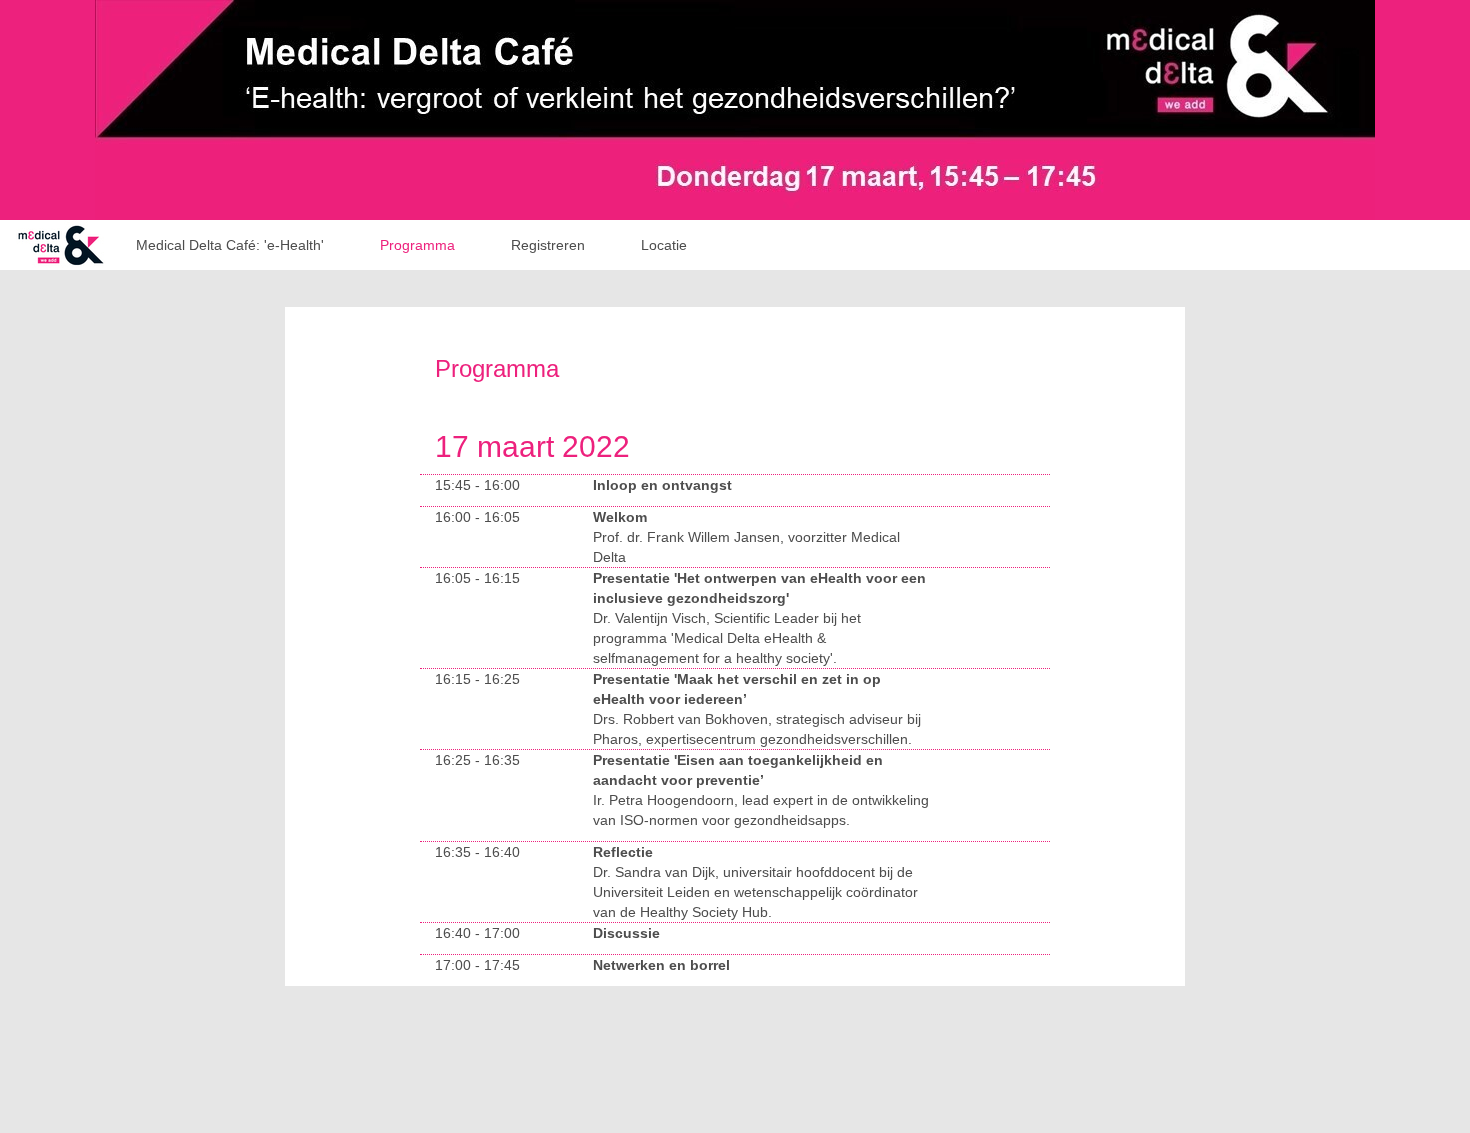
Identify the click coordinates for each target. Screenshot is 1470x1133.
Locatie (664, 245)
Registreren (548, 245)
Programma (417, 245)
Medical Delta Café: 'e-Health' (230, 245)
